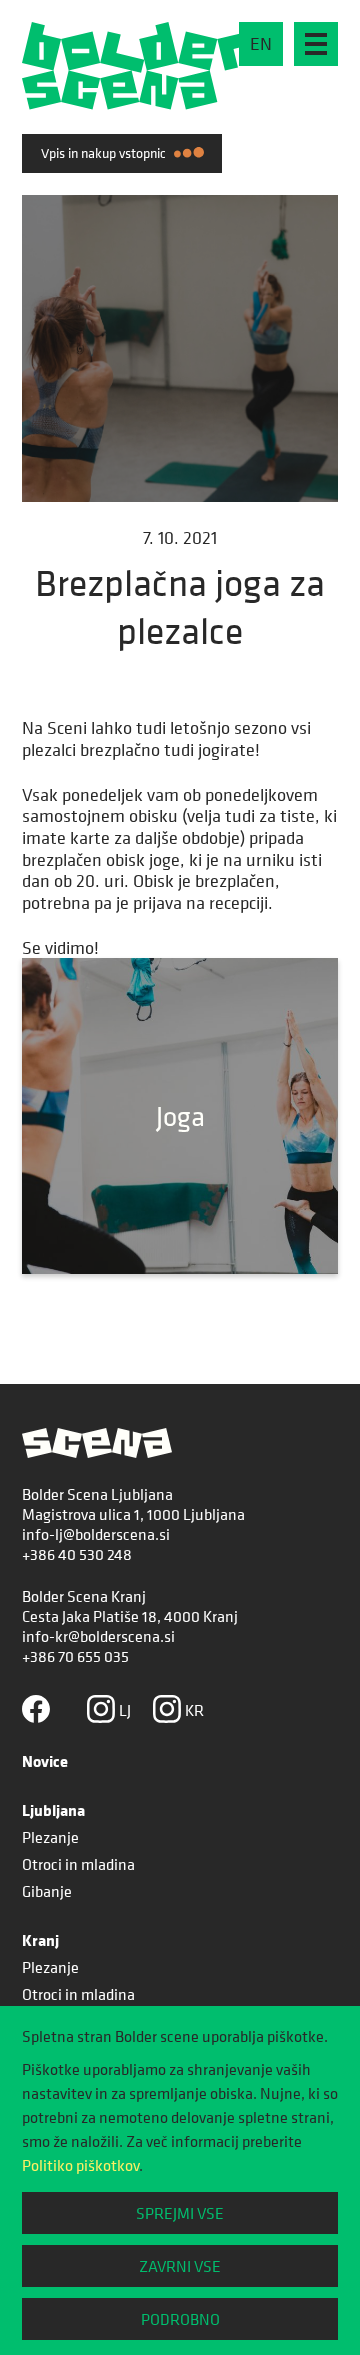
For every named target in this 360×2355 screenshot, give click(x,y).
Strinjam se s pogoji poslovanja (185, 616)
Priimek (61, 427)
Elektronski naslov (138, 517)
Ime (47, 344)
